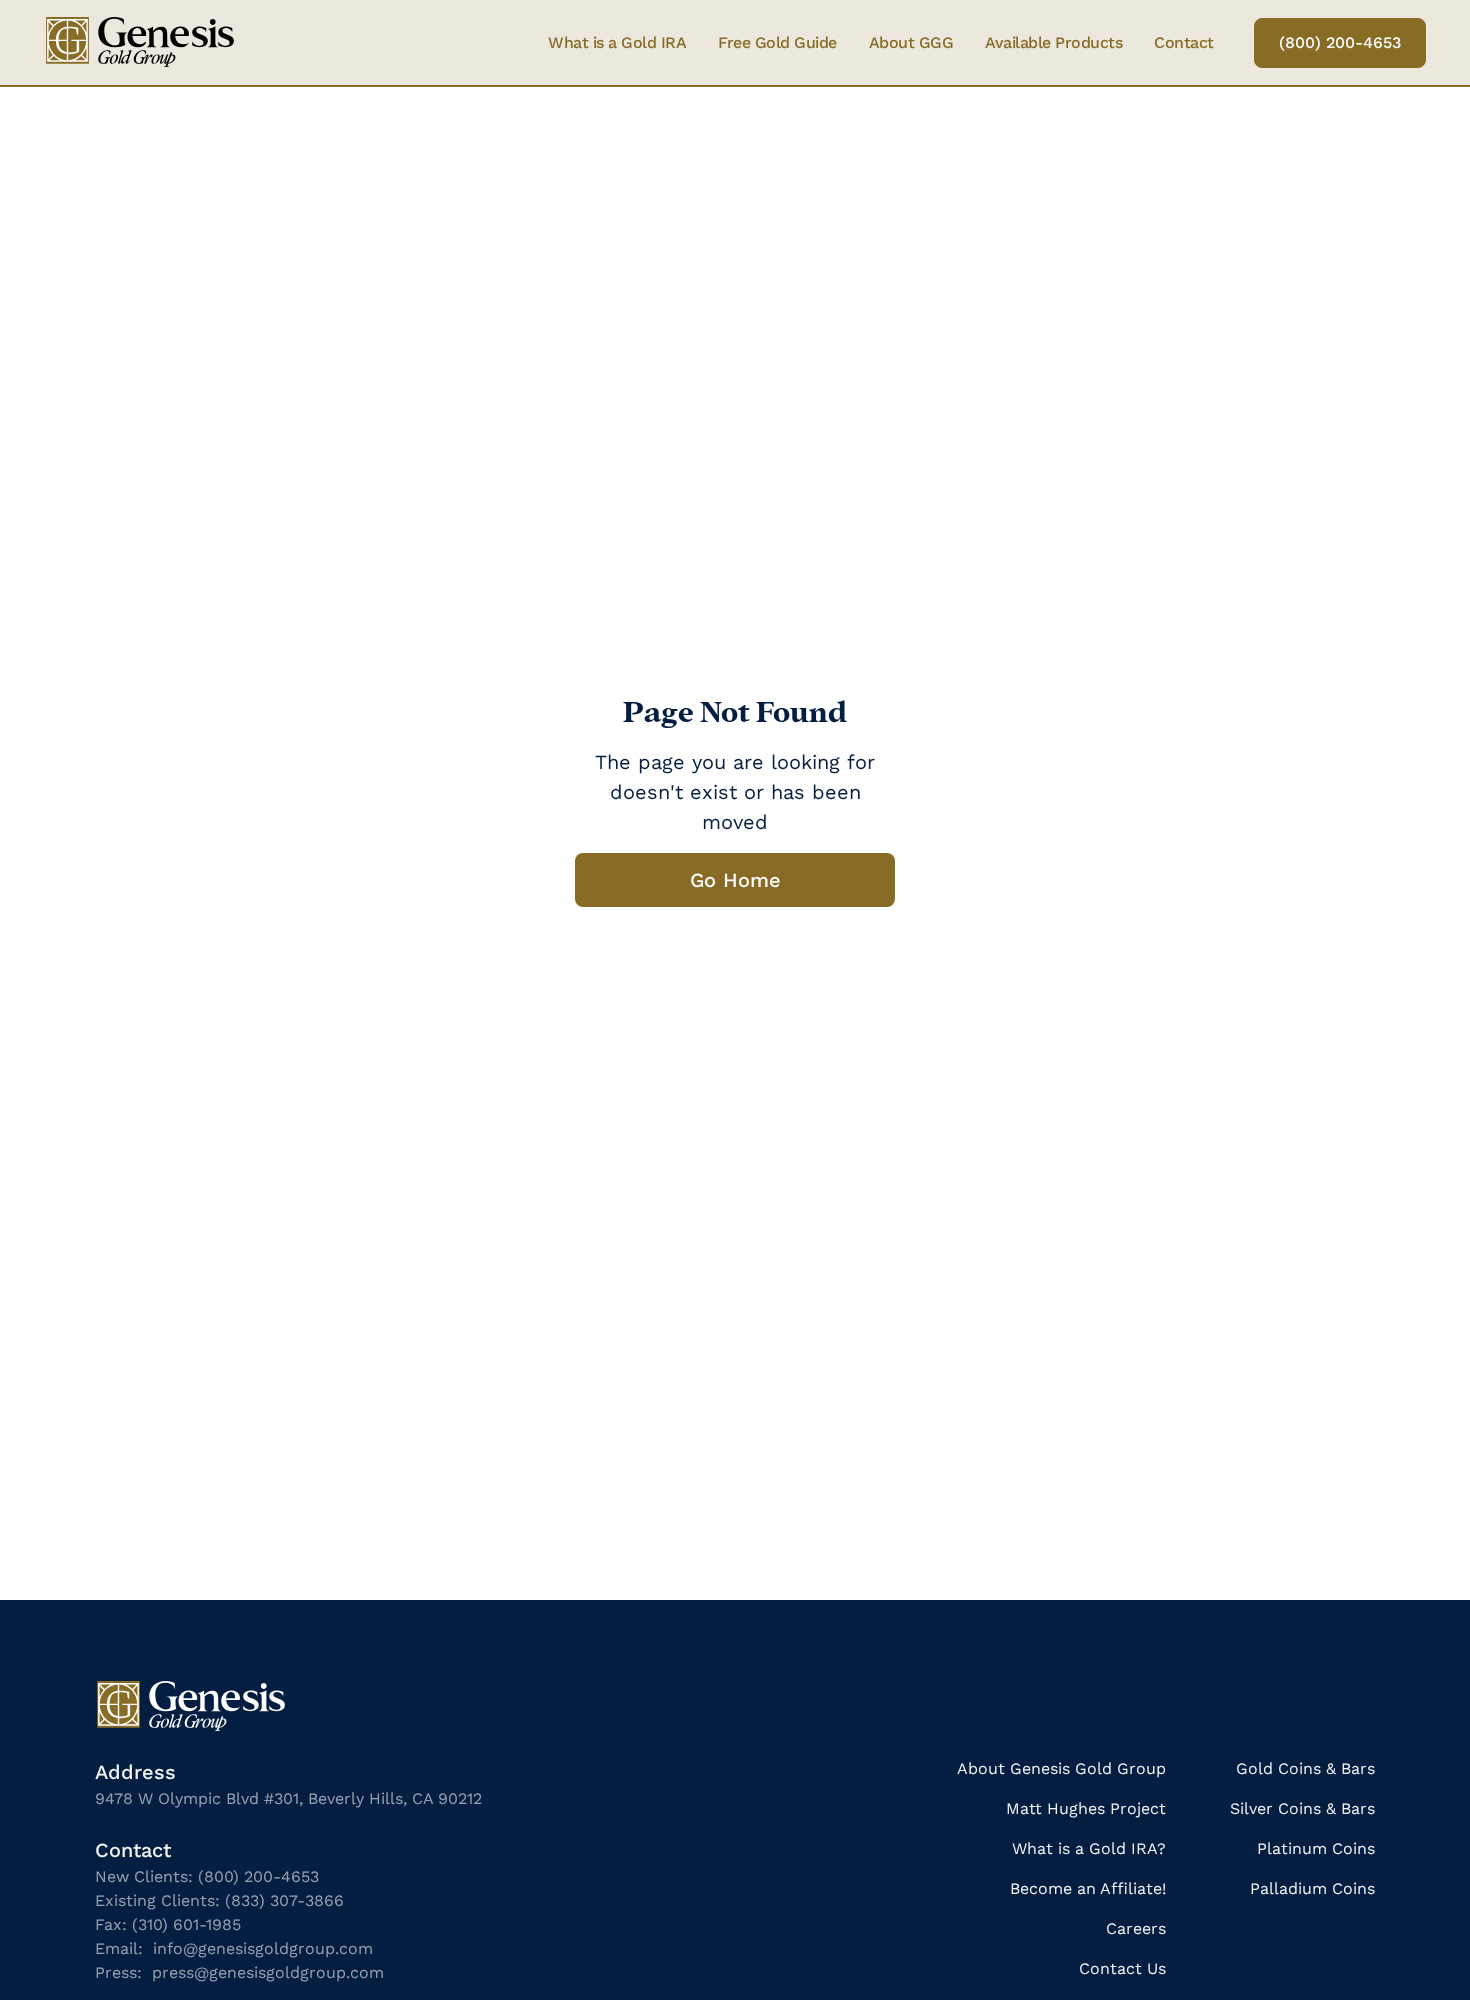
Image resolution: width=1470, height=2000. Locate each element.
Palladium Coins (1312, 1888)
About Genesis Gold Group (1061, 1768)
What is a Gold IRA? (1089, 1848)
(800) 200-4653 (1340, 42)
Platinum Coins (1316, 1848)
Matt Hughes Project (1086, 1808)
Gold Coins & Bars (1305, 1768)
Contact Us (1122, 1968)
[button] (1053, 43)
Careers (1136, 1928)
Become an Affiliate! (1088, 1888)
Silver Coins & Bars (1302, 1808)
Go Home (735, 880)
